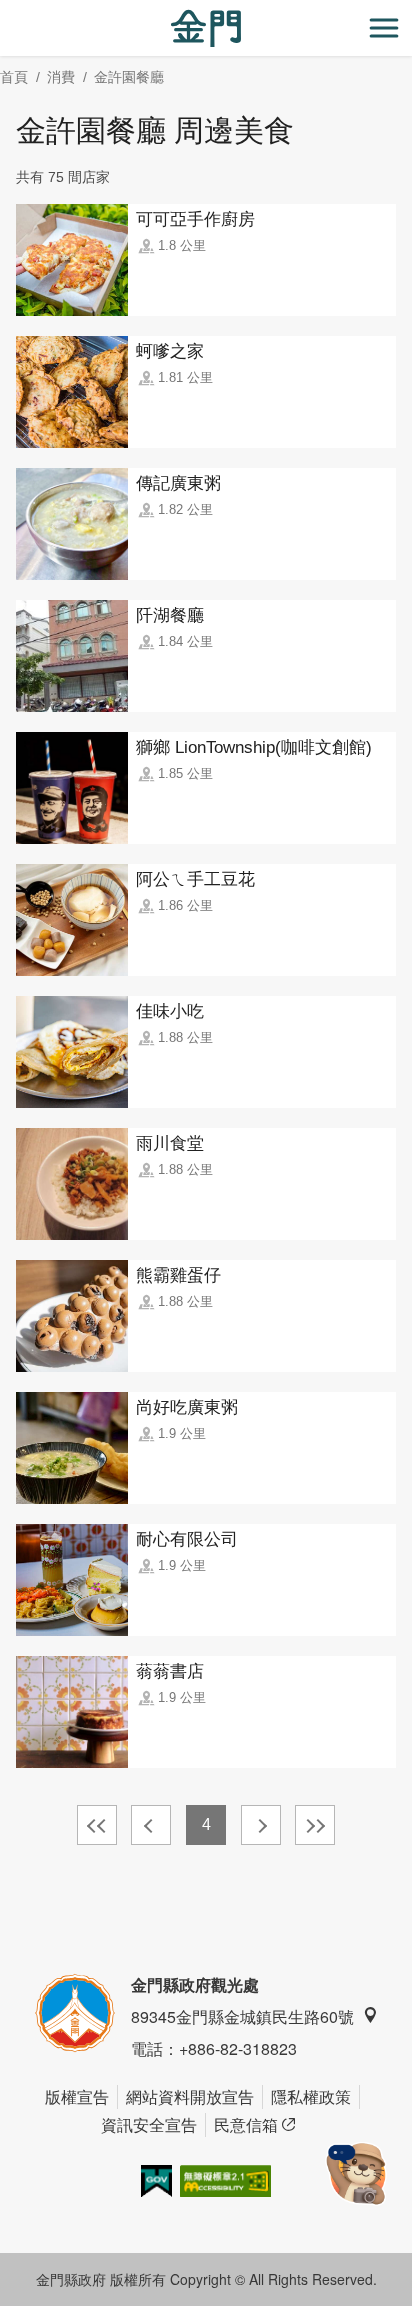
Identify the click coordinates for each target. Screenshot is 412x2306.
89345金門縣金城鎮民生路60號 (242, 2016)
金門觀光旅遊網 (206, 28)
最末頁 (315, 1825)
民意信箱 (246, 2124)
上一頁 (151, 1825)
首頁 (14, 77)
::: (6, 11)
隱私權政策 (311, 2096)
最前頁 (97, 1825)
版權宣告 (77, 2096)
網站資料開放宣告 (190, 2096)
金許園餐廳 (129, 77)
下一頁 (261, 1825)
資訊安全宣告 (149, 2124)
